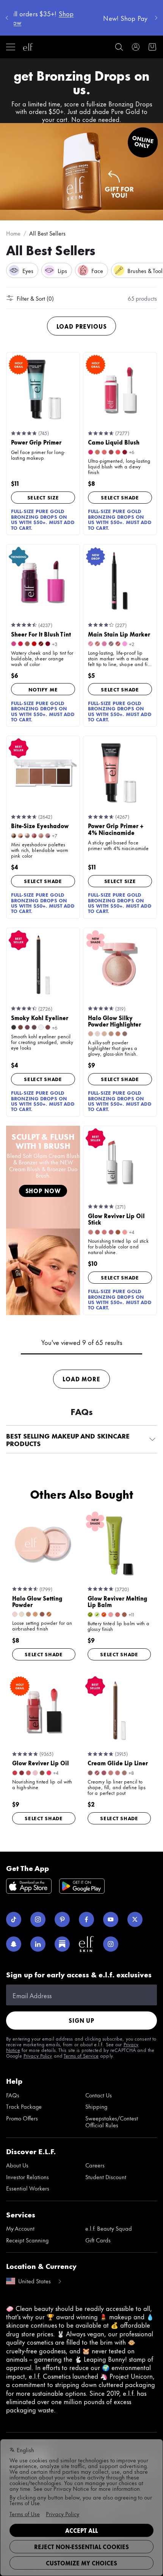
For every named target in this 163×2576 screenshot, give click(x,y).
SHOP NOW (43, 1191)
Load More (81, 1379)
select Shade (120, 497)
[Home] (28, 47)
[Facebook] (86, 1919)
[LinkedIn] (38, 1944)
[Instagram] (38, 1919)
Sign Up (81, 2020)
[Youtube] (111, 1919)
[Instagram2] (111, 1944)
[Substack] (62, 1944)
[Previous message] (7, 18)
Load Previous (82, 326)
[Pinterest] (62, 1919)
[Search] (119, 47)
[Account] (136, 47)
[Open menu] (11, 47)
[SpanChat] (14, 1944)
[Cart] (152, 47)
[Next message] (156, 18)
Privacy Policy (38, 2055)
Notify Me (43, 689)
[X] (135, 1919)
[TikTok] (14, 1919)
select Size (43, 497)
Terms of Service (81, 2055)
